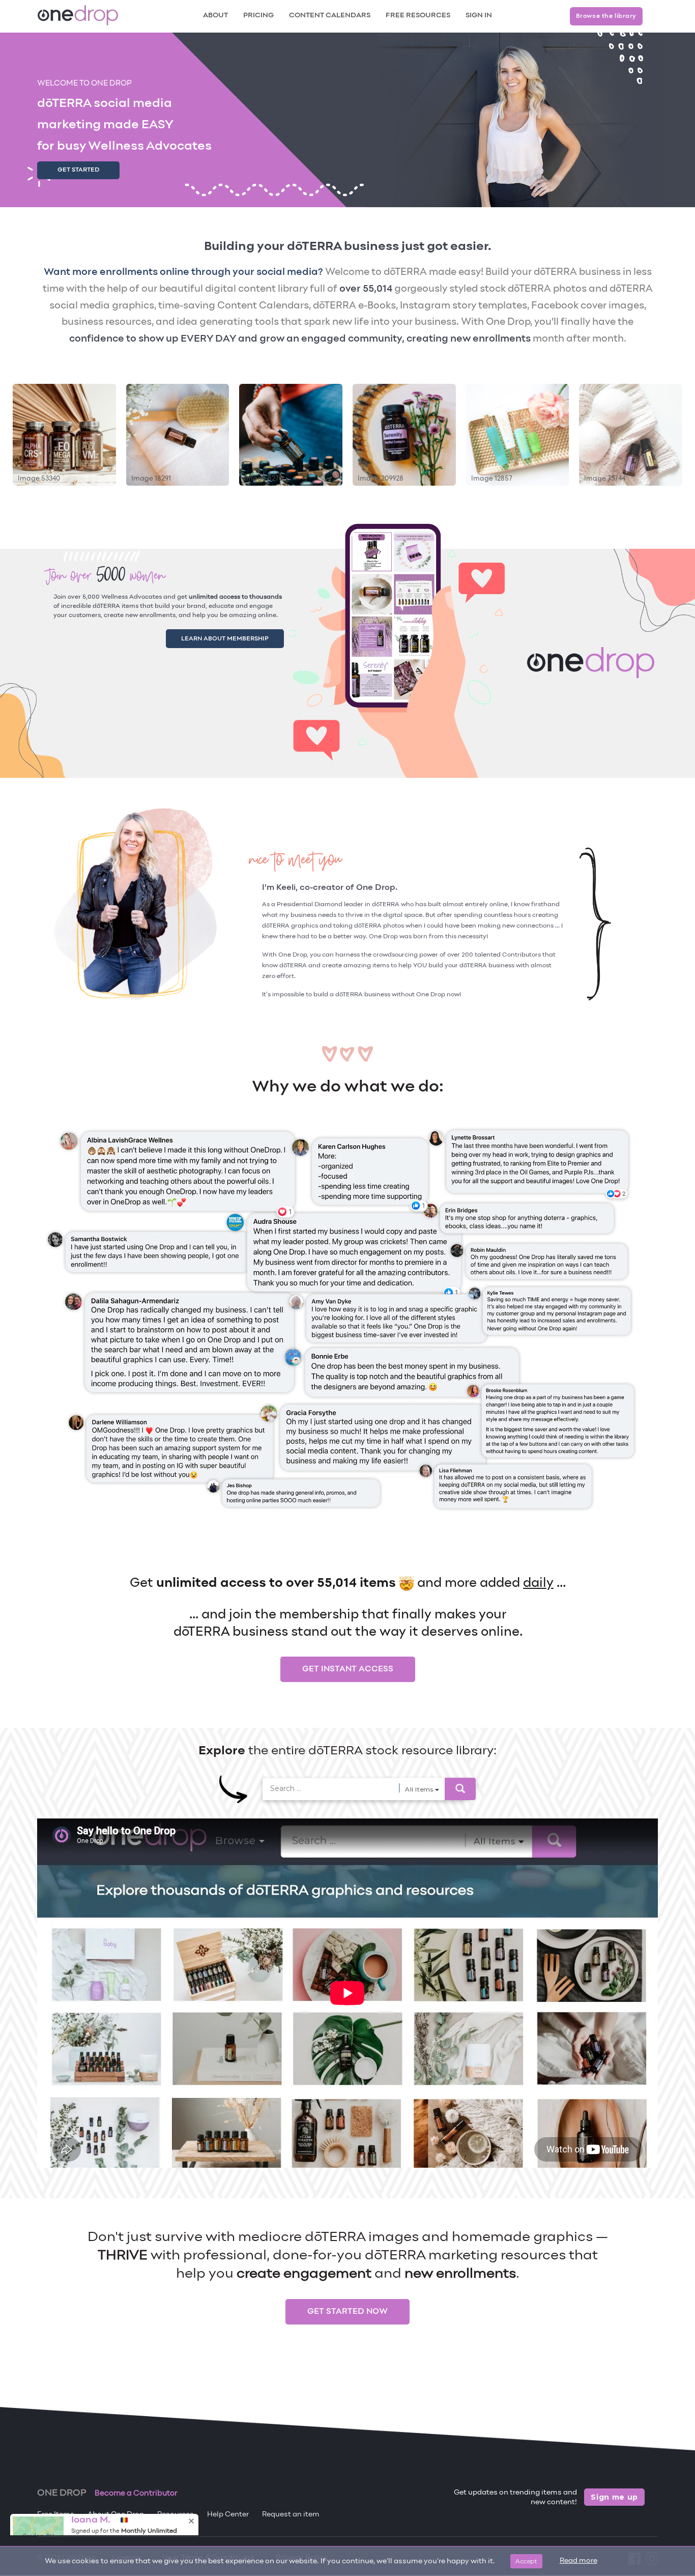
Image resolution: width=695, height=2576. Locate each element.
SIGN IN (479, 16)
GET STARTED (78, 170)
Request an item (291, 2515)
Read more (578, 2561)
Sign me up (614, 2497)
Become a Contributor (136, 2494)
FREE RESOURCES (418, 16)
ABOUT (215, 16)
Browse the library (606, 16)
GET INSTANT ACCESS (348, 1669)
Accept (526, 2561)
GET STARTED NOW (347, 2312)
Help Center (228, 2515)
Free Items (56, 2515)
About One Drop (116, 2515)
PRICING (258, 16)
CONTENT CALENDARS (330, 16)
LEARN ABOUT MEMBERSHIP (237, 637)
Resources (176, 2515)
